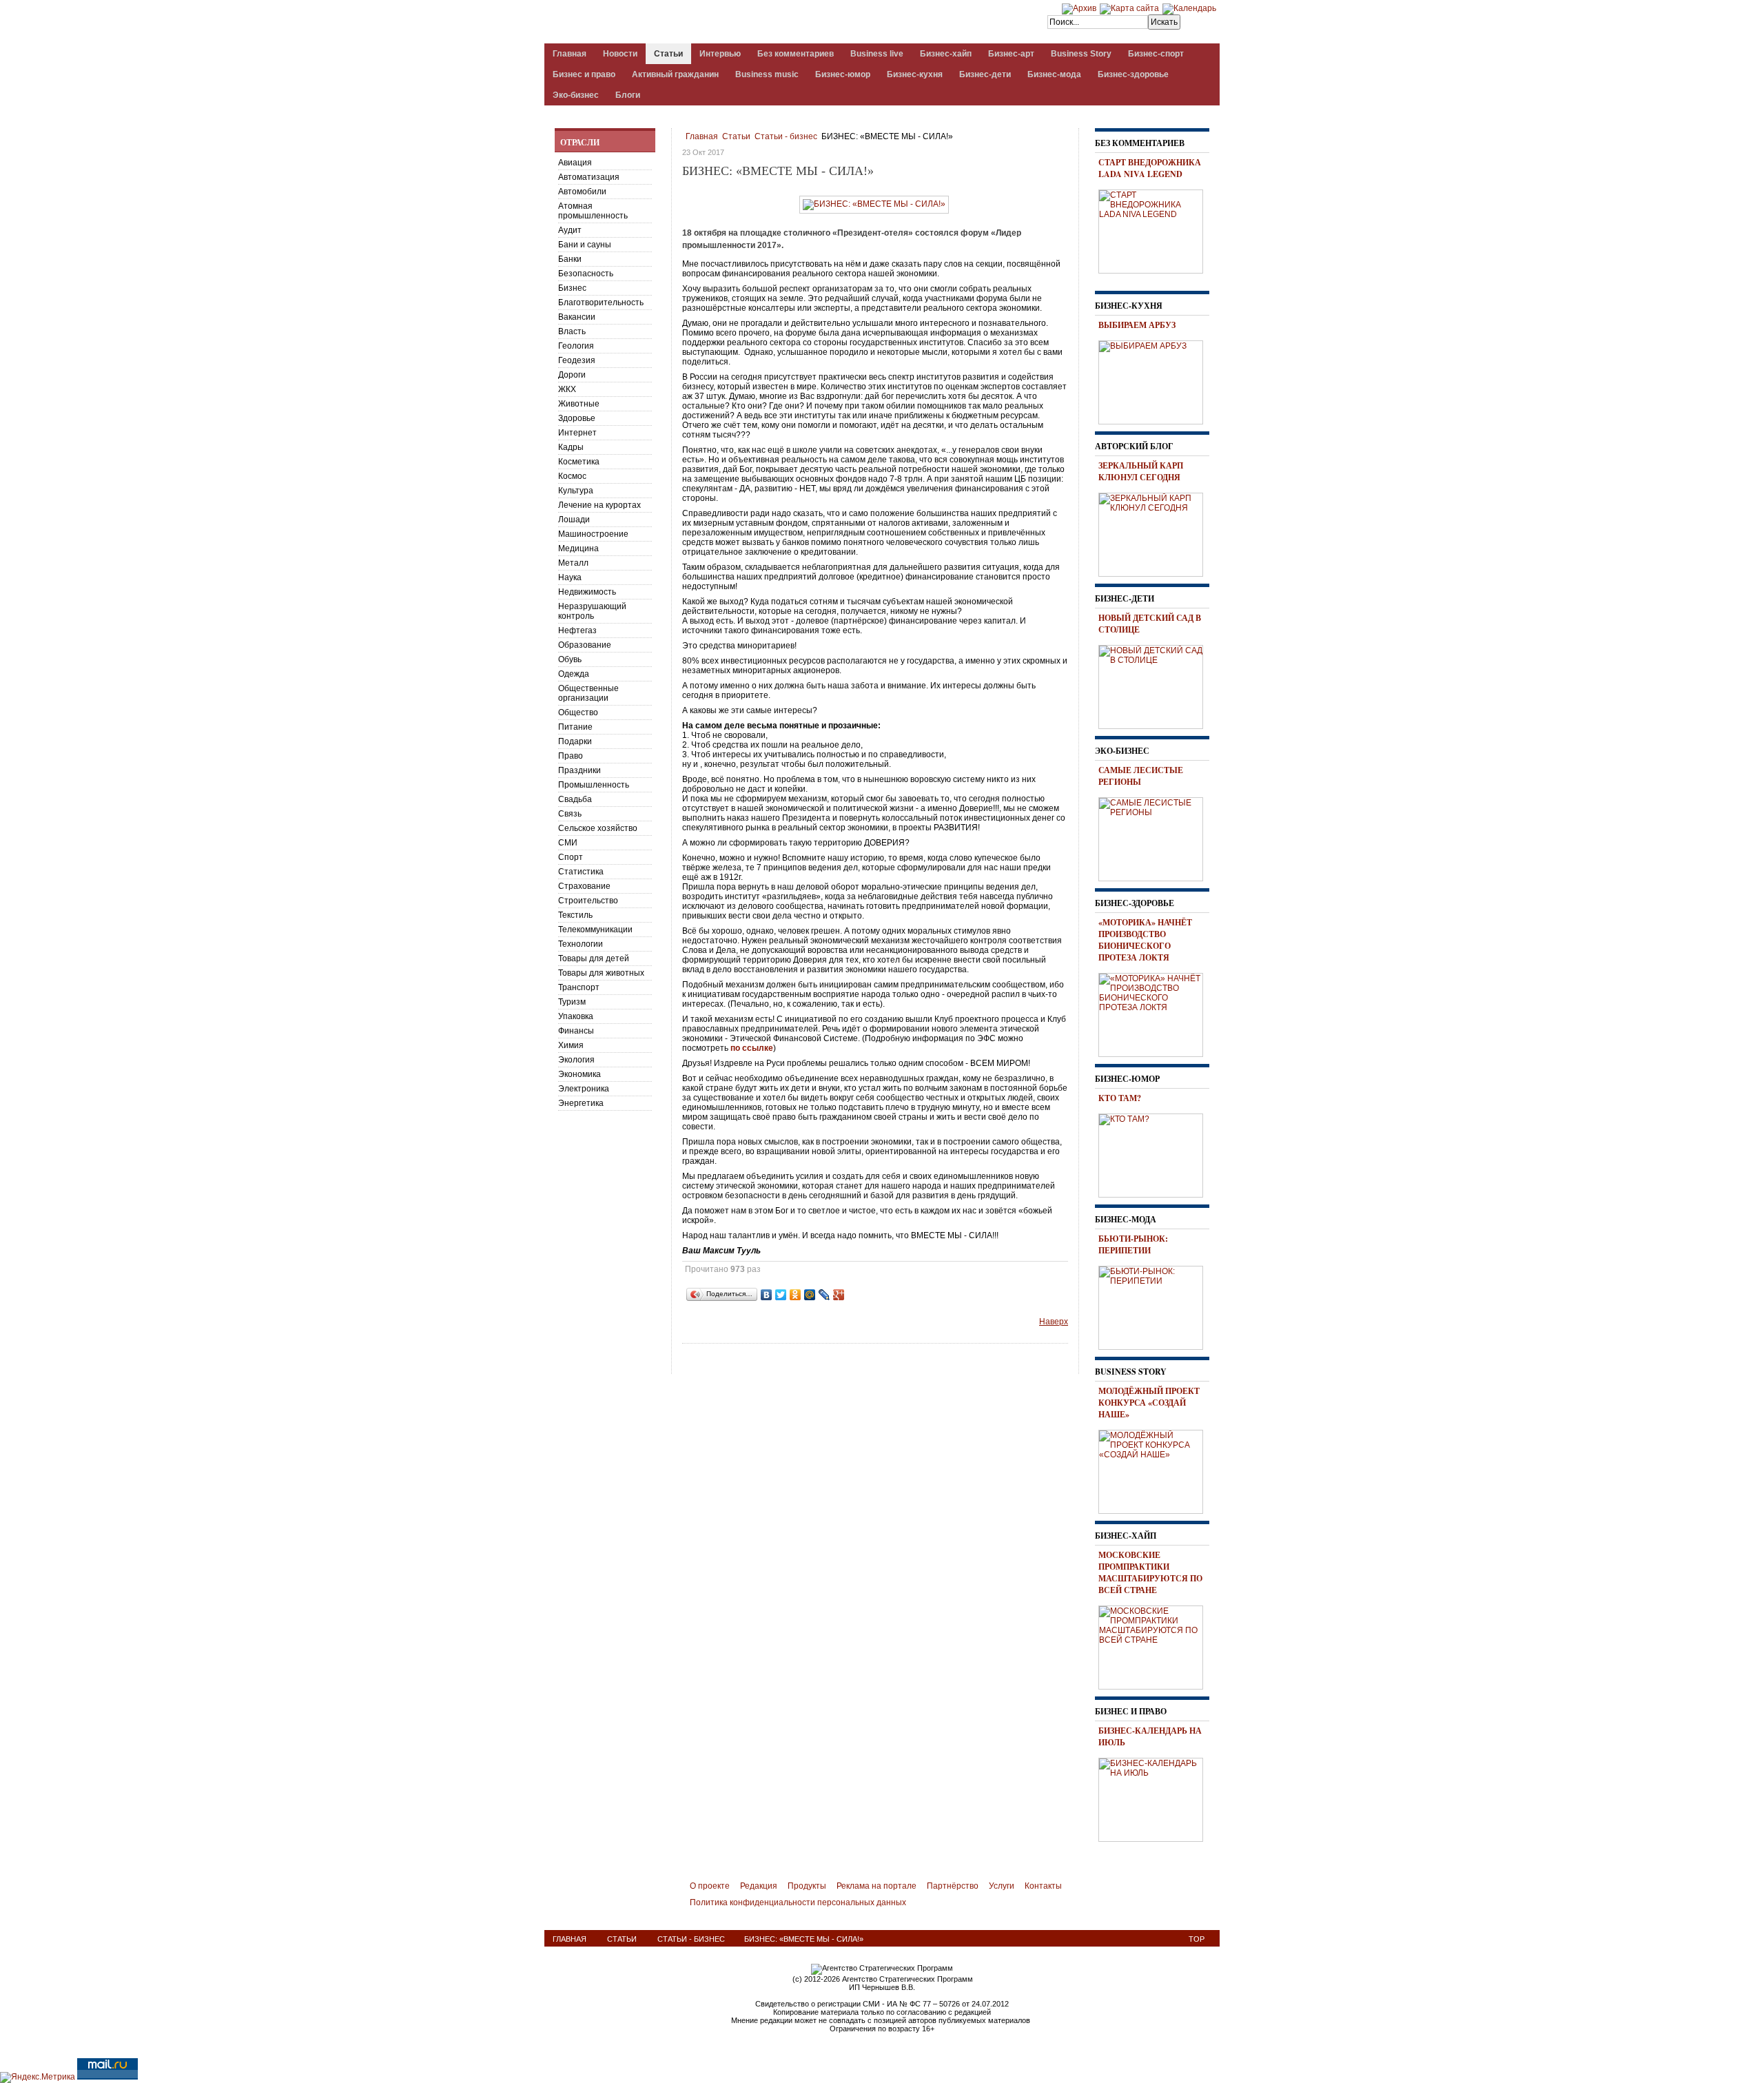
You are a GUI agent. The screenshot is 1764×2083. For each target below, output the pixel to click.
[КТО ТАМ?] (1156, 1153)
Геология (576, 346)
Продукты (807, 1886)
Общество (578, 712)
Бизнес (572, 288)
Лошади (574, 520)
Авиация (575, 163)
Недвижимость (587, 592)
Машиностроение (593, 534)
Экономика (580, 1074)
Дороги (572, 375)
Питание (575, 727)
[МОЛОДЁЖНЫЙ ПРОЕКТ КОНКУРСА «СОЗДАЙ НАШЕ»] (1156, 1470)
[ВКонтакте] (767, 1295)
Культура (576, 491)
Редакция (759, 1886)
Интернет (577, 433)
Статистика (581, 872)
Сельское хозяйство (598, 828)
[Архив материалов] (1079, 8)
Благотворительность (601, 302)
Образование (585, 645)
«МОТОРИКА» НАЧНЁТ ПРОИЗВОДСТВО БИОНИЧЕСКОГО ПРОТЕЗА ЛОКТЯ (1145, 940)
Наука (570, 577)
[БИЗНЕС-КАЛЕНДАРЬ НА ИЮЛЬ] (1156, 1798)
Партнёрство (953, 1886)
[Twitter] (781, 1295)
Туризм (572, 1002)
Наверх (1054, 1322)
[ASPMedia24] (660, 23)
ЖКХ (567, 389)
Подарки (575, 741)
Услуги (1002, 1886)
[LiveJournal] (824, 1295)
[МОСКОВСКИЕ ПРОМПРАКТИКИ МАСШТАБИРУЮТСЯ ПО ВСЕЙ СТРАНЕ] (1156, 1645)
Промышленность (594, 785)
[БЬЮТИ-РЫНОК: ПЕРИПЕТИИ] (1156, 1306)
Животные (579, 404)
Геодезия (577, 360)
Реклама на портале (876, 1886)
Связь (570, 814)
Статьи (736, 136)
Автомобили (582, 192)
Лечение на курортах (599, 505)
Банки (570, 259)
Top (1197, 1939)
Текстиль (575, 915)
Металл (573, 563)
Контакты (1043, 1886)
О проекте (710, 1886)
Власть (572, 331)
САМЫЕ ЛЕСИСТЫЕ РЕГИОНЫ (1141, 776)
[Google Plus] (839, 1295)
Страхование (584, 886)
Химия (571, 1045)
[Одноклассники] (796, 1295)
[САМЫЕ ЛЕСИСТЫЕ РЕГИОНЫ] (1156, 837)
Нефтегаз (577, 630)
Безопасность (586, 274)
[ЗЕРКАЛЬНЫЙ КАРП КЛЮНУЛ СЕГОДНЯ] (1156, 533)
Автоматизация (589, 177)
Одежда (574, 674)
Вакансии (577, 317)
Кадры (571, 447)
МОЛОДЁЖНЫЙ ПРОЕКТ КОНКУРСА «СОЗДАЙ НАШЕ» (1149, 1403)
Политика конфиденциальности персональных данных (798, 1902)
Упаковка (576, 1016)
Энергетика (581, 1103)
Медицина (578, 548)
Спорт (571, 857)
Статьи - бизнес (786, 136)
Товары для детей (594, 958)
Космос (572, 476)
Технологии (581, 944)
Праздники (580, 770)
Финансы (576, 1031)
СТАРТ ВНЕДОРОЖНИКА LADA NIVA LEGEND (1150, 168)
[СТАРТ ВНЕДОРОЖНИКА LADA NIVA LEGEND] (1156, 229)
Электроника (584, 1089)
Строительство (588, 901)
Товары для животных (601, 973)
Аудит (570, 230)
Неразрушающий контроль (592, 611)
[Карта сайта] (1129, 8)
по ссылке (752, 1048)
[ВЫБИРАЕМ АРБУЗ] (1156, 380)
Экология (576, 1060)
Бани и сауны (585, 245)
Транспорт (579, 987)
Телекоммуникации (595, 930)
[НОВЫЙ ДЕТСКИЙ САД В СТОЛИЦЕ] (1156, 685)
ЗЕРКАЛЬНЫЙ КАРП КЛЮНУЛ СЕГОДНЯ (1141, 471)
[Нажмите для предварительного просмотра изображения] (874, 204)
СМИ (568, 843)
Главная (702, 136)
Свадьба (575, 799)
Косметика (579, 462)
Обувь (570, 659)
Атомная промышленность (593, 211)
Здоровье (577, 418)
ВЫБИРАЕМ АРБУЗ (1137, 325)
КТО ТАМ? (1120, 1098)
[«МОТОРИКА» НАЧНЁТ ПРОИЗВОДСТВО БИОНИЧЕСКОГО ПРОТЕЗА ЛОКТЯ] (1156, 1013)
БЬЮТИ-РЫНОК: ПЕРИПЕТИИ (1133, 1244)
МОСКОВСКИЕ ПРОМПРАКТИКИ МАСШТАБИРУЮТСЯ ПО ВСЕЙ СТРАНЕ (1150, 1572)
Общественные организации (588, 693)
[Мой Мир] (810, 1295)
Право (571, 756)
